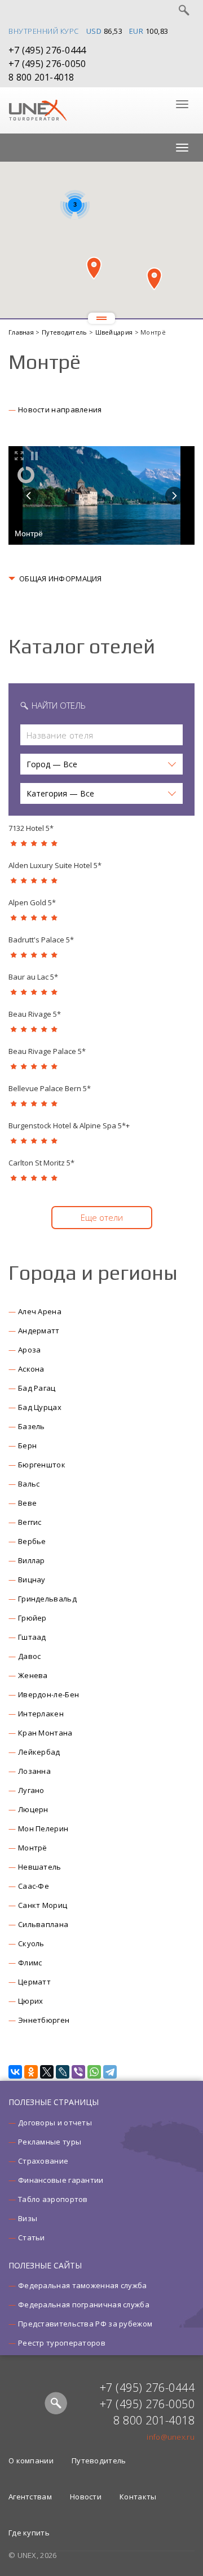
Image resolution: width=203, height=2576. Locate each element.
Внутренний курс (44, 31)
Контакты (138, 2497)
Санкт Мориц (43, 1905)
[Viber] (78, 2072)
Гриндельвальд (47, 1599)
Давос (30, 1656)
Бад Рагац (37, 1388)
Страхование (43, 2161)
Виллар (32, 1560)
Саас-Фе (34, 1886)
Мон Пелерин (43, 1828)
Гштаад (32, 1637)
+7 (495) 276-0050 (47, 64)
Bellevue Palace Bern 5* (50, 1088)
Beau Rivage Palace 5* (47, 1051)
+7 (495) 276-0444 (47, 50)
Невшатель (40, 1867)
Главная (22, 332)
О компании (31, 2461)
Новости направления (60, 410)
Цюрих (31, 2001)
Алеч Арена (40, 1311)
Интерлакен (41, 1714)
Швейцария (115, 332)
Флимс (30, 1963)
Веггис (30, 1522)
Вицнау (32, 1580)
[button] (94, 268)
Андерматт (39, 1331)
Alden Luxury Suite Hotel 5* (55, 865)
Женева (33, 1675)
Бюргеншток (42, 1465)
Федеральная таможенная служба (83, 2285)
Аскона (31, 1369)
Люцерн (33, 1809)
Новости (86, 2497)
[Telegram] (110, 2072)
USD (94, 31)
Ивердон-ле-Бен (48, 1694)
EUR (136, 31)
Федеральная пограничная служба (84, 2304)
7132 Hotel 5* (31, 828)
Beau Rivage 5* (35, 1014)
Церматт (34, 1982)
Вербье (32, 1541)
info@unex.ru (171, 2437)
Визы (28, 2218)
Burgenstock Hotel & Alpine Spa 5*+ (69, 1125)
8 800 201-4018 (41, 77)
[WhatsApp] (94, 2072)
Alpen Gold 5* (32, 902)
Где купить (29, 2533)
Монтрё (33, 1848)
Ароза (30, 1350)
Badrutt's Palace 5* (41, 940)
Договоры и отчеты (55, 2123)
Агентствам (30, 2497)
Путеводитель (65, 332)
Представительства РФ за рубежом (85, 2324)
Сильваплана (43, 1924)
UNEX (37, 110)
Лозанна (34, 1771)
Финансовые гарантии (61, 2180)
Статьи (32, 2237)
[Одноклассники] (31, 2072)
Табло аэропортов (53, 2199)
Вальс (29, 1484)
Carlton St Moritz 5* (41, 1163)
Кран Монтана (45, 1733)
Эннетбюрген (44, 2020)
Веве (27, 1503)
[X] (47, 2072)
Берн (27, 1445)
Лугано (31, 1790)
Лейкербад (39, 1752)
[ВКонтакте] (15, 2072)
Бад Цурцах (40, 1407)
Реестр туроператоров (62, 2343)
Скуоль (31, 1943)
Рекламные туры (50, 2142)
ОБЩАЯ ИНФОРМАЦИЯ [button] (61, 579)
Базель (32, 1426)
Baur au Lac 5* (33, 977)
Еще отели (102, 1217)
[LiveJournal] (63, 2072)
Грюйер (32, 1618)
